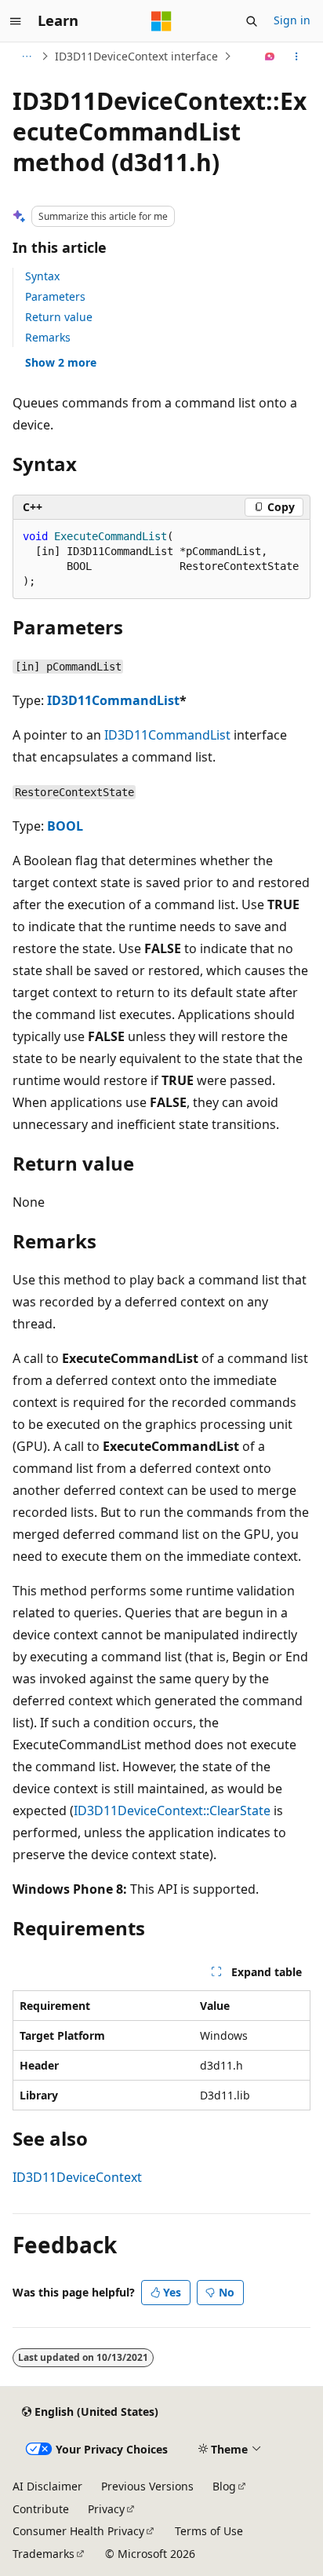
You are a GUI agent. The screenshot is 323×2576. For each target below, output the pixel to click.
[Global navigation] (16, 21)
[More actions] (297, 57)
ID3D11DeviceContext (77, 2177)
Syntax (42, 276)
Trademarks (44, 2554)
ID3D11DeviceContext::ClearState (172, 1811)
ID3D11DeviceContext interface (136, 56)
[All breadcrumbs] (26, 57)
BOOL (65, 826)
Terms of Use (209, 2531)
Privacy (106, 2509)
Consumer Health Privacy (78, 2531)
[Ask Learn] (270, 57)
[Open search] (252, 21)
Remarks (48, 337)
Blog (224, 2486)
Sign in (292, 20)
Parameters (55, 296)
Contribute (41, 2509)
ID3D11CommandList (113, 700)
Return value (59, 317)
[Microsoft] (161, 21)
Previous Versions (147, 2486)
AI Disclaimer (47, 2486)
